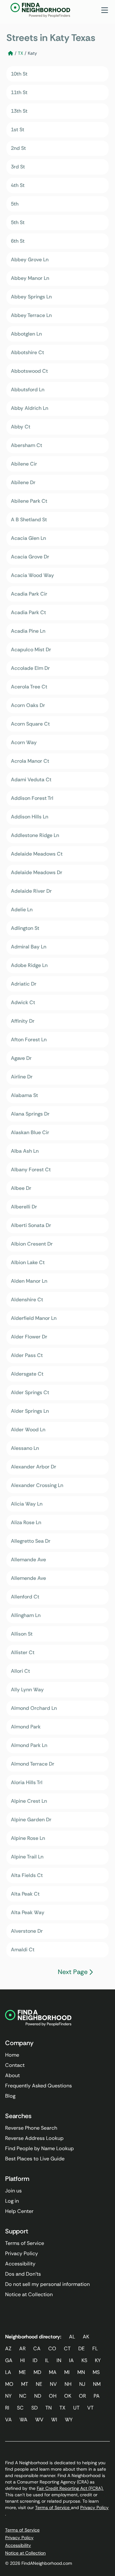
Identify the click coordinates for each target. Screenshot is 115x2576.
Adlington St (25, 928)
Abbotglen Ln (26, 334)
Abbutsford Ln (28, 390)
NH (68, 2384)
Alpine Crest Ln (29, 1801)
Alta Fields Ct (27, 1875)
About (12, 2075)
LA (8, 2372)
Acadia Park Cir (29, 594)
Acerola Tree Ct (29, 687)
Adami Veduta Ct (31, 780)
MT (25, 2384)
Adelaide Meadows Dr (37, 872)
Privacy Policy (22, 2253)
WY (69, 2420)
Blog (10, 2096)
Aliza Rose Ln (26, 1522)
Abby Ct (21, 427)
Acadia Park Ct (28, 612)
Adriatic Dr (24, 984)
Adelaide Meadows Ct (37, 854)
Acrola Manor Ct (30, 761)
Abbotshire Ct (27, 352)
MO (9, 2384)
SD (34, 2408)
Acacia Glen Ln (28, 538)
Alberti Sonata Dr (31, 1225)
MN (81, 2372)
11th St (19, 92)
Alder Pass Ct (27, 1355)
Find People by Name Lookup (39, 2148)
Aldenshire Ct (27, 1300)
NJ (82, 2384)
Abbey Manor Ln (30, 278)
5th (15, 204)
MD (37, 2372)
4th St (18, 185)
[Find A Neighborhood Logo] (44, 10)
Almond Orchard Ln (34, 1708)
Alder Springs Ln (30, 1411)
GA (9, 2360)
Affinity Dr (23, 1021)
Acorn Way (24, 742)
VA (8, 2420)
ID (35, 2360)
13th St (19, 111)
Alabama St (24, 1095)
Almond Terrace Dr (33, 1764)
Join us (13, 2191)
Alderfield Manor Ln (34, 1318)
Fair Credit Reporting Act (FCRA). (70, 2488)
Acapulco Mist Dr (31, 650)
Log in (12, 2201)
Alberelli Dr (24, 1207)
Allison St (22, 1634)
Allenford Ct (25, 1597)
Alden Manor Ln (29, 1281)
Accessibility (20, 2264)
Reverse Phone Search (31, 2128)
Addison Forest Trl (32, 798)
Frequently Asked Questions (38, 2086)
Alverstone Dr (27, 1931)
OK (68, 2396)
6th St (18, 241)
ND (38, 2396)
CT (67, 2348)
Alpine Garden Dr (31, 1820)
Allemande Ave (28, 1560)
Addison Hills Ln (30, 817)
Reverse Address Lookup (34, 2138)
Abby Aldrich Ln (30, 408)
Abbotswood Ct (29, 371)
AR (22, 2348)
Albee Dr (21, 1188)
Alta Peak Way (28, 1912)
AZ (8, 2348)
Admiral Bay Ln (29, 947)
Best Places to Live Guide (35, 2159)
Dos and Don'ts (23, 2274)
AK (86, 2337)
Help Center (19, 2211)
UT (76, 2408)
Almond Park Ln (29, 1745)
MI (67, 2372)
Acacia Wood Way (32, 575)
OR (82, 2396)
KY (98, 2360)
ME (22, 2372)
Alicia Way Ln (27, 1504)
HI (23, 2360)
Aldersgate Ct (27, 1374)
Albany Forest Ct (31, 1170)
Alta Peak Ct (25, 1894)
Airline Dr (22, 1077)
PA (97, 2396)
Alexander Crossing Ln (37, 1485)
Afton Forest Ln (29, 1040)
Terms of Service (25, 2243)
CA (37, 2348)
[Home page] (11, 53)
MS (96, 2372)
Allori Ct (20, 1671)
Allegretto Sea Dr (31, 1541)
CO (52, 2348)
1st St (18, 130)
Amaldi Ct (23, 1950)
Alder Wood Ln (28, 1430)
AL (72, 2337)
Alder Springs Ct (30, 1392)
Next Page (73, 1972)
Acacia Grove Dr (30, 557)
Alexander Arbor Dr (34, 1467)
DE (81, 2348)
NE (39, 2384)
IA (71, 2360)
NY (8, 2396)
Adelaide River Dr (31, 891)
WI (54, 2420)
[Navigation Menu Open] (105, 10)
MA (53, 2372)
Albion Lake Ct (28, 1262)
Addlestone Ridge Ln (35, 835)
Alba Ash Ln (25, 1151)
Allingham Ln (26, 1615)
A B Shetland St (29, 520)
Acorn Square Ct (30, 724)
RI (7, 2408)
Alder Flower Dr (29, 1337)
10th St (19, 74)
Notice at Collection (29, 2294)
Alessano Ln (25, 1448)
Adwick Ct (23, 1002)
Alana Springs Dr (30, 1114)
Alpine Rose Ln (28, 1838)
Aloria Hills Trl (27, 1782)
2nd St (18, 148)
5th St (18, 222)
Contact (15, 2065)
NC (23, 2396)
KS (84, 2360)
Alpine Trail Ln (27, 1857)
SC (20, 2408)
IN (59, 2360)
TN (49, 2408)
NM (97, 2384)
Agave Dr (21, 1058)
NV (53, 2384)
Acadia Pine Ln (28, 631)
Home (12, 2055)
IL (47, 2360)
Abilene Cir (24, 464)
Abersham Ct (27, 445)
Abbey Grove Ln (30, 260)
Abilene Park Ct (29, 501)
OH (53, 2396)
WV (39, 2420)
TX (20, 53)
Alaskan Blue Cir (30, 1132)
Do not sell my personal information (47, 2284)
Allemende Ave (28, 1578)
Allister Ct (23, 1652)
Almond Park (26, 1727)
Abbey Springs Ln (31, 297)
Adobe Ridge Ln (29, 965)
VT (90, 2408)
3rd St (18, 167)
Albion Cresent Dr (32, 1244)
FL (95, 2348)
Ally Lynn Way (27, 1690)
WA (23, 2420)
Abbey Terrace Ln (31, 315)
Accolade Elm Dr (30, 668)
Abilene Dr (23, 482)
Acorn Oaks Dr (28, 705)
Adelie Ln (22, 910)
